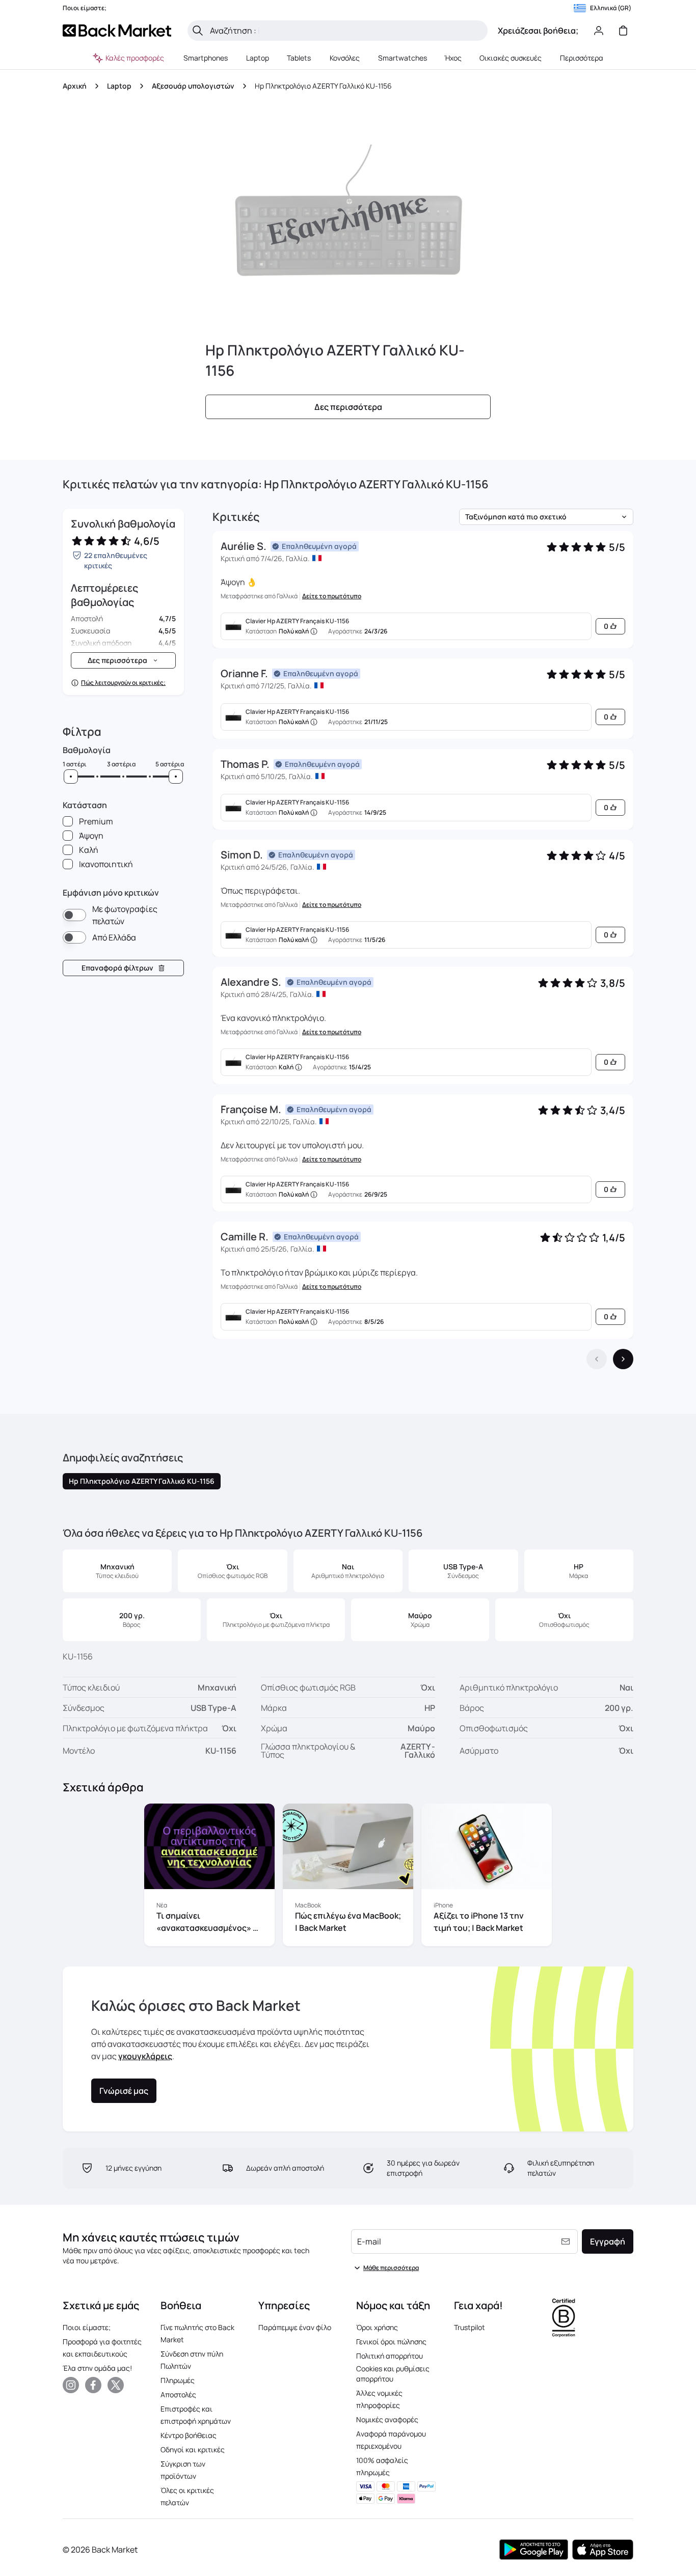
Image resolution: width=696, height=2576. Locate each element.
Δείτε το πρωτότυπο (332, 596)
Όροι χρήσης (377, 2327)
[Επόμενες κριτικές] (623, 1359)
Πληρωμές (178, 2380)
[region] (348, 1877)
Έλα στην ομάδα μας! (97, 2368)
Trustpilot (470, 2327)
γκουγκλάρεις (145, 2056)
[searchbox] (346, 31)
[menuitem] (206, 58)
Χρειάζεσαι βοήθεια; (538, 31)
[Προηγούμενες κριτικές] (597, 1359)
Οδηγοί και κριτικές (193, 2449)
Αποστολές (178, 2394)
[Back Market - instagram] (71, 2385)
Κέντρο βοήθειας (189, 2435)
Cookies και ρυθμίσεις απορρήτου (393, 2374)
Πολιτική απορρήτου (390, 2356)
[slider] (71, 777)
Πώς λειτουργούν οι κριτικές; (123, 683)
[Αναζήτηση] (198, 31)
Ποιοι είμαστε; (87, 2327)
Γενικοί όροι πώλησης (391, 2342)
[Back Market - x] (116, 2385)
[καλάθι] (623, 31)
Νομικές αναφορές (387, 2419)
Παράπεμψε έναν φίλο (295, 2327)
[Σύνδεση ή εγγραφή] (599, 31)
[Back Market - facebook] (93, 2385)
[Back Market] (117, 31)
